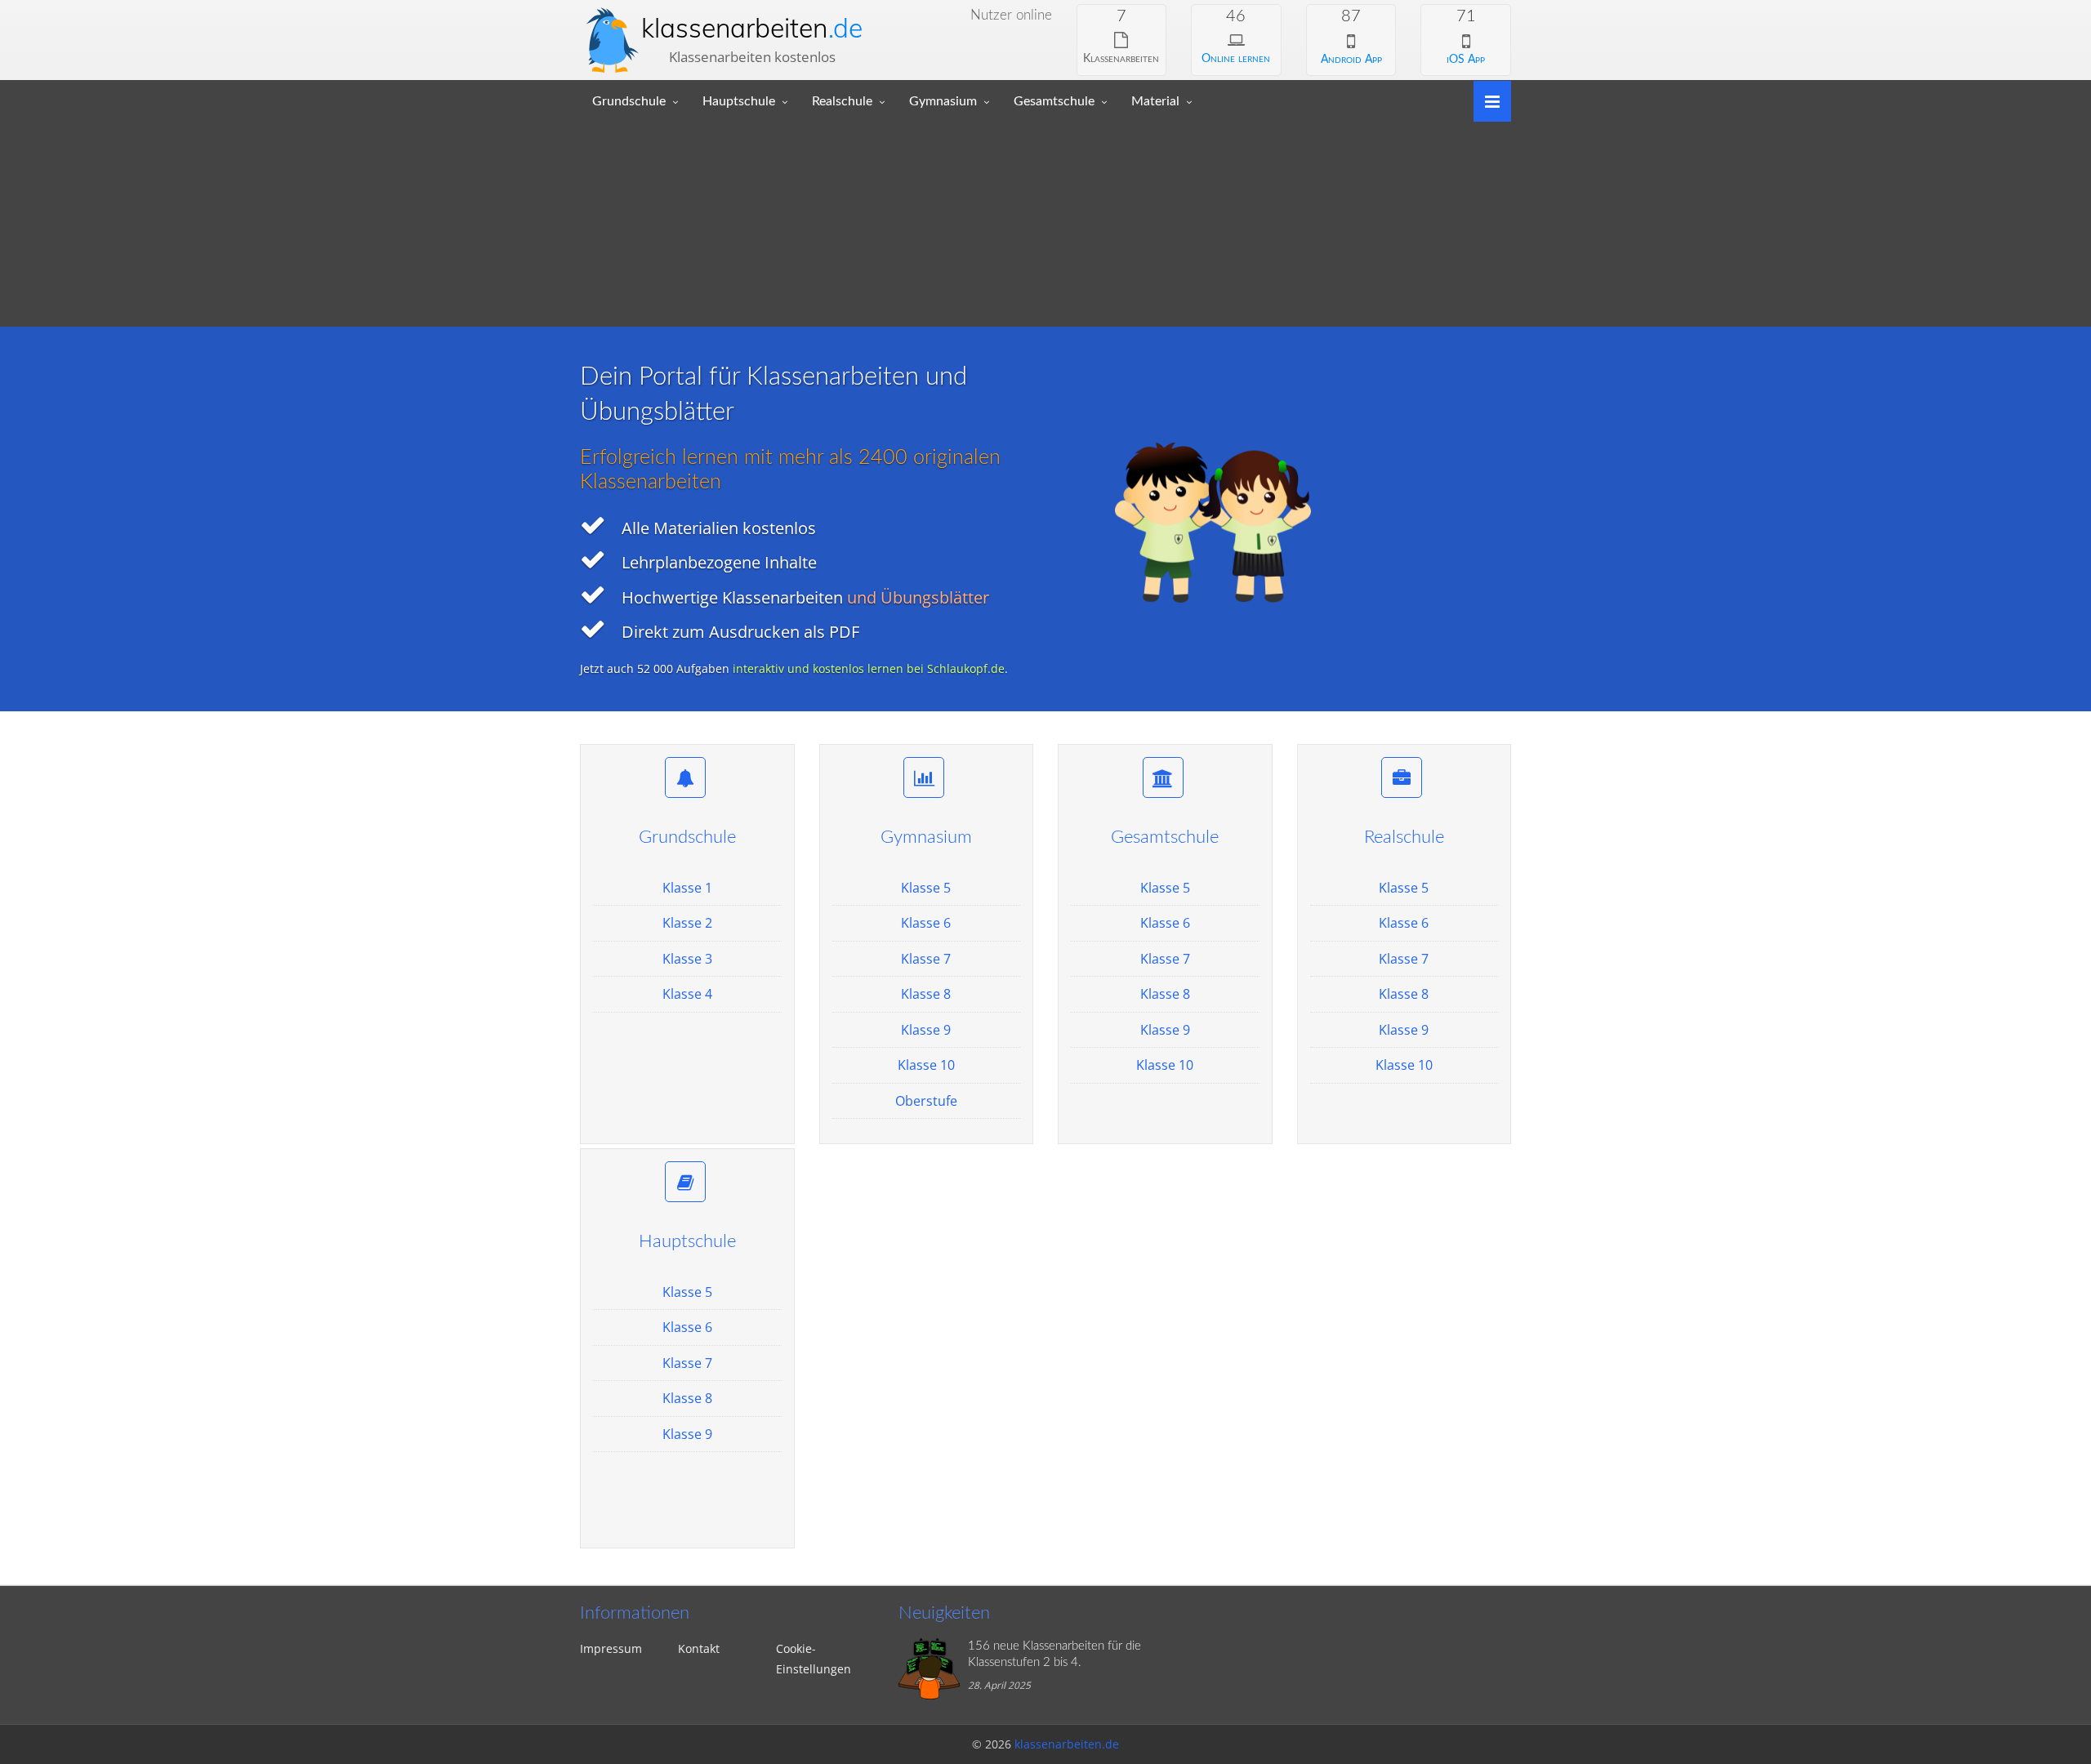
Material (1155, 101)
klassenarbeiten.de (1067, 1744)
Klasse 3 (687, 959)
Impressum (611, 1648)
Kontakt (699, 1648)
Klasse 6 (926, 923)
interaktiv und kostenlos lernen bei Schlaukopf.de (869, 668)
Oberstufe (926, 1101)
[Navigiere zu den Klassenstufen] (1486, 100)
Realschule (842, 101)
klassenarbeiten (752, 28)
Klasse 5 (926, 888)
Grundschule (629, 101)
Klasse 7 (926, 959)
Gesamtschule (1054, 101)
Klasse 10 (926, 1065)
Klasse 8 (926, 994)
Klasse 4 (687, 994)
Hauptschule (739, 101)
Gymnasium (943, 101)
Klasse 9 (926, 1030)
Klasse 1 (687, 888)
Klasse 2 (687, 923)
